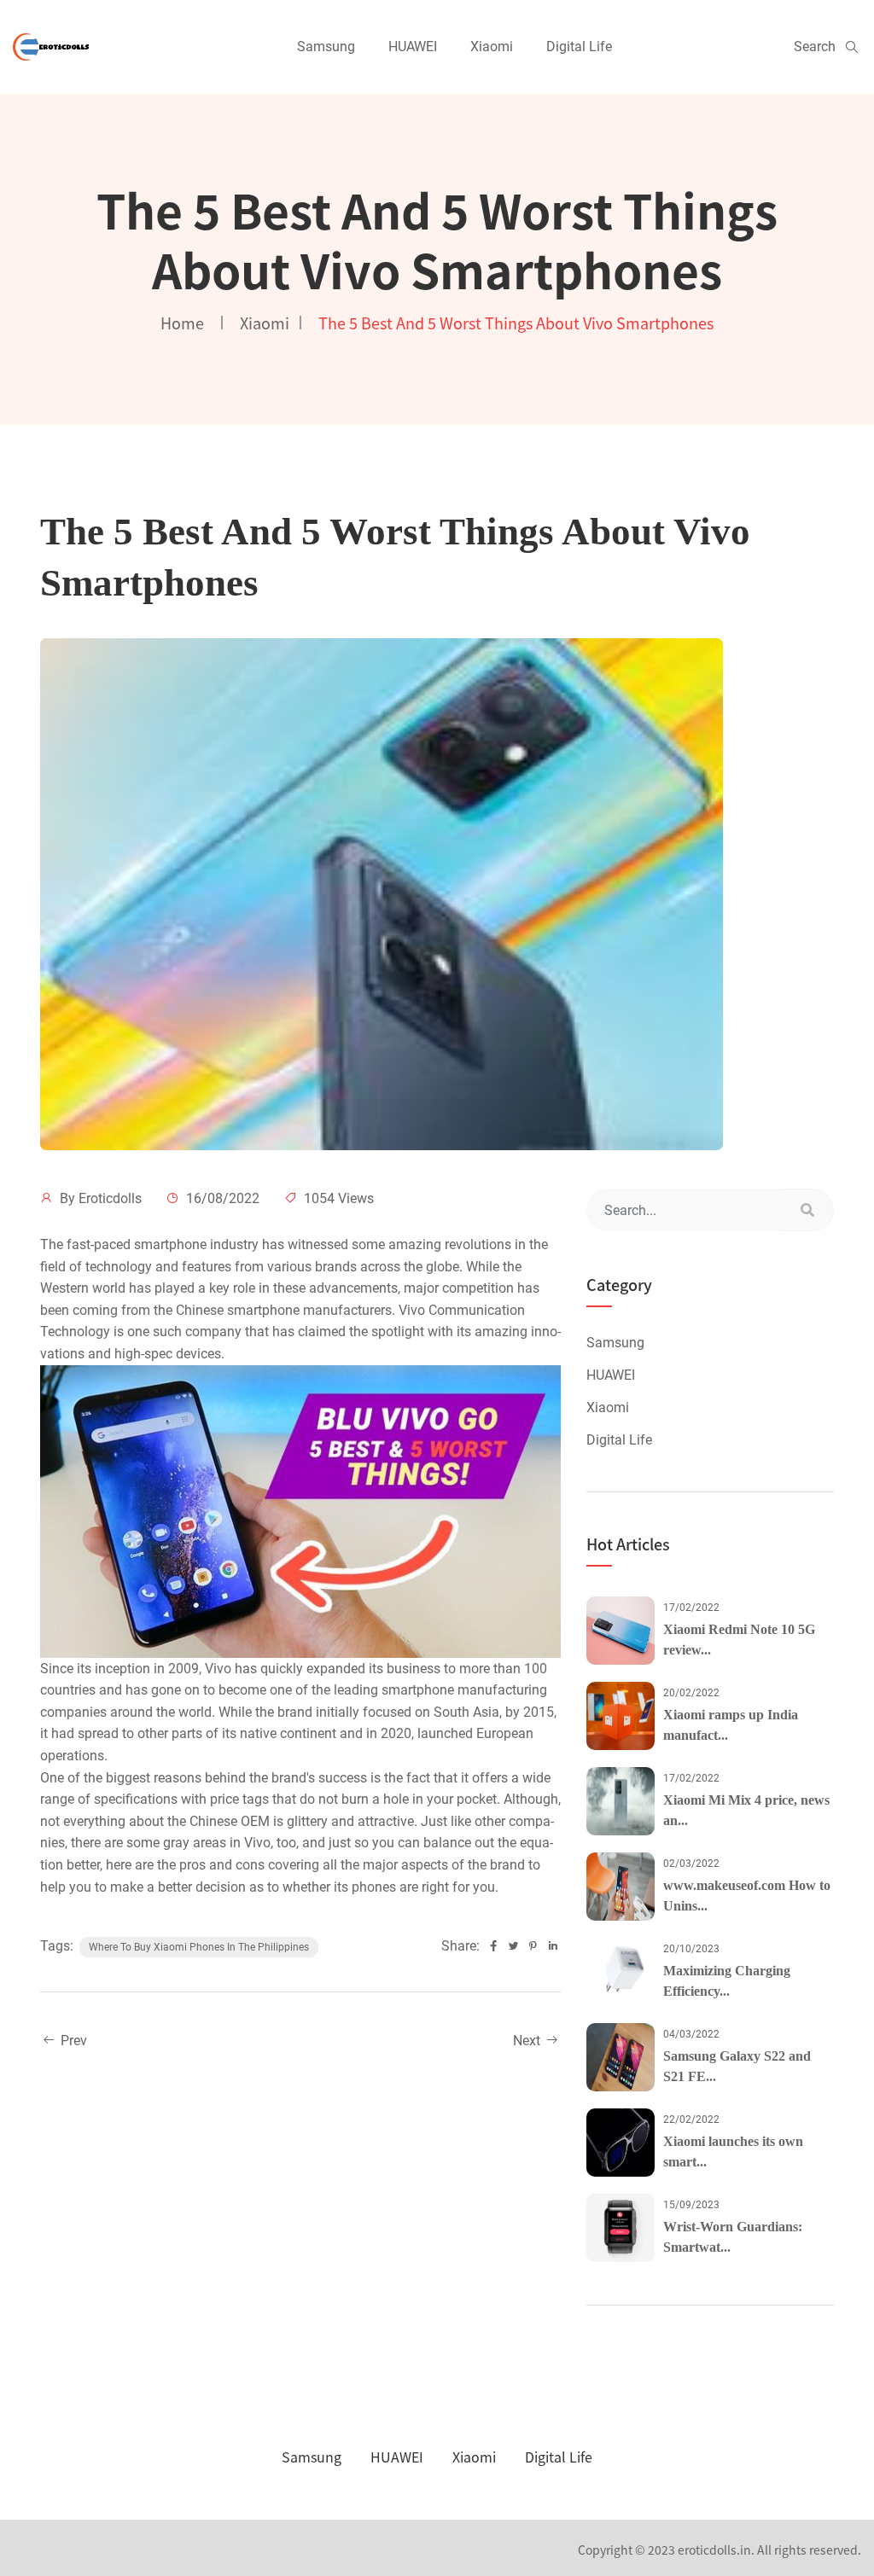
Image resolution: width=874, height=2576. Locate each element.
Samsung (326, 47)
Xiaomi (492, 47)
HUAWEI (413, 47)
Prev (72, 2041)
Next (528, 2041)
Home (182, 323)
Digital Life (579, 47)
